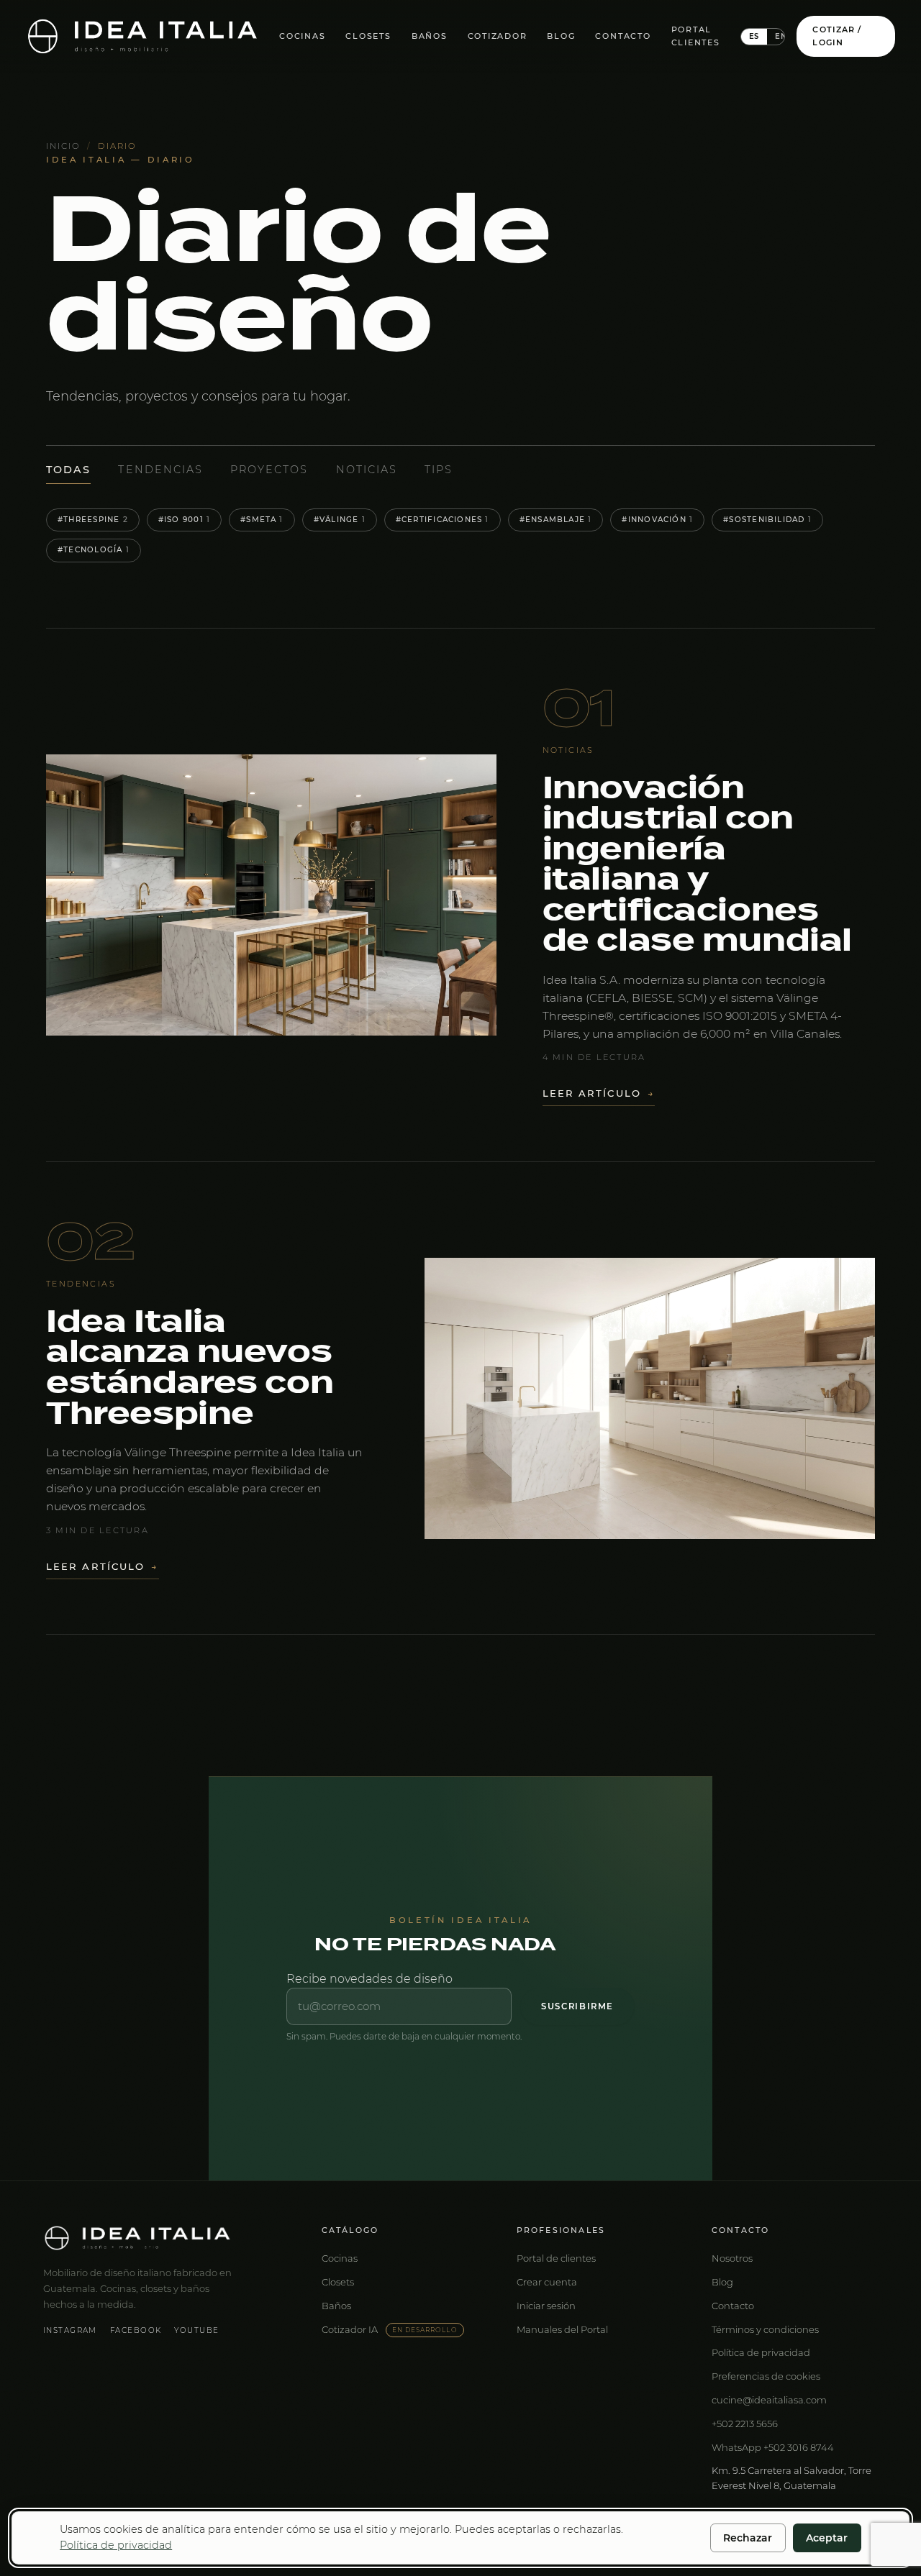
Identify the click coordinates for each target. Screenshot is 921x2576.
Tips (439, 470)
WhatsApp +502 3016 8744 (773, 2447)
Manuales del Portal (562, 2329)
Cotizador (498, 36)
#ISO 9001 (184, 520)
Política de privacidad (761, 2352)
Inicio (63, 146)
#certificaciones (443, 520)
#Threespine (93, 520)
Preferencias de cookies (766, 2376)
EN (781, 36)
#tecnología (94, 550)
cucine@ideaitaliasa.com (769, 2400)
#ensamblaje (556, 520)
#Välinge (340, 520)
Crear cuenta (547, 2282)
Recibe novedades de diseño (369, 1979)
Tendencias (160, 470)
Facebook (136, 2330)
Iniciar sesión (546, 2306)
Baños (430, 36)
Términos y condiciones (765, 2329)
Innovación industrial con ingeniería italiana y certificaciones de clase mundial (697, 865)
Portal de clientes (556, 2258)
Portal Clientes (696, 36)
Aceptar (827, 2538)
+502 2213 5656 (745, 2424)
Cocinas (302, 36)
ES (754, 36)
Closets (368, 36)
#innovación (657, 520)
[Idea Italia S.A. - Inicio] (142, 36)
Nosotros (732, 2258)
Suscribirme (577, 2006)
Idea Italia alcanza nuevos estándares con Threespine (190, 1368)
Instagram (70, 2330)
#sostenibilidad (767, 520)
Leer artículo (599, 1093)
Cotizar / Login (837, 36)
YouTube (196, 2330)
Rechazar (748, 2538)
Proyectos (269, 470)
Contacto (623, 36)
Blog (561, 36)
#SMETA (262, 520)
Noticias (367, 470)
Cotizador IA (390, 2329)
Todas (68, 470)
